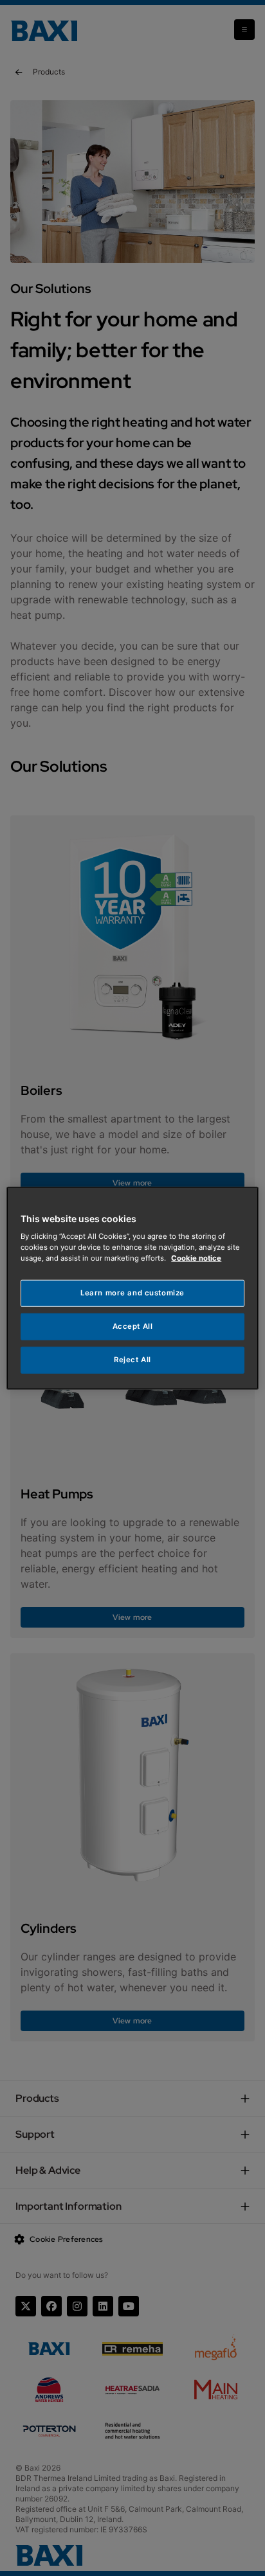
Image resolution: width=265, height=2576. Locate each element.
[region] (132, 1288)
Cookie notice (196, 1258)
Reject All (132, 1360)
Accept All (133, 1326)
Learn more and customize (132, 1293)
